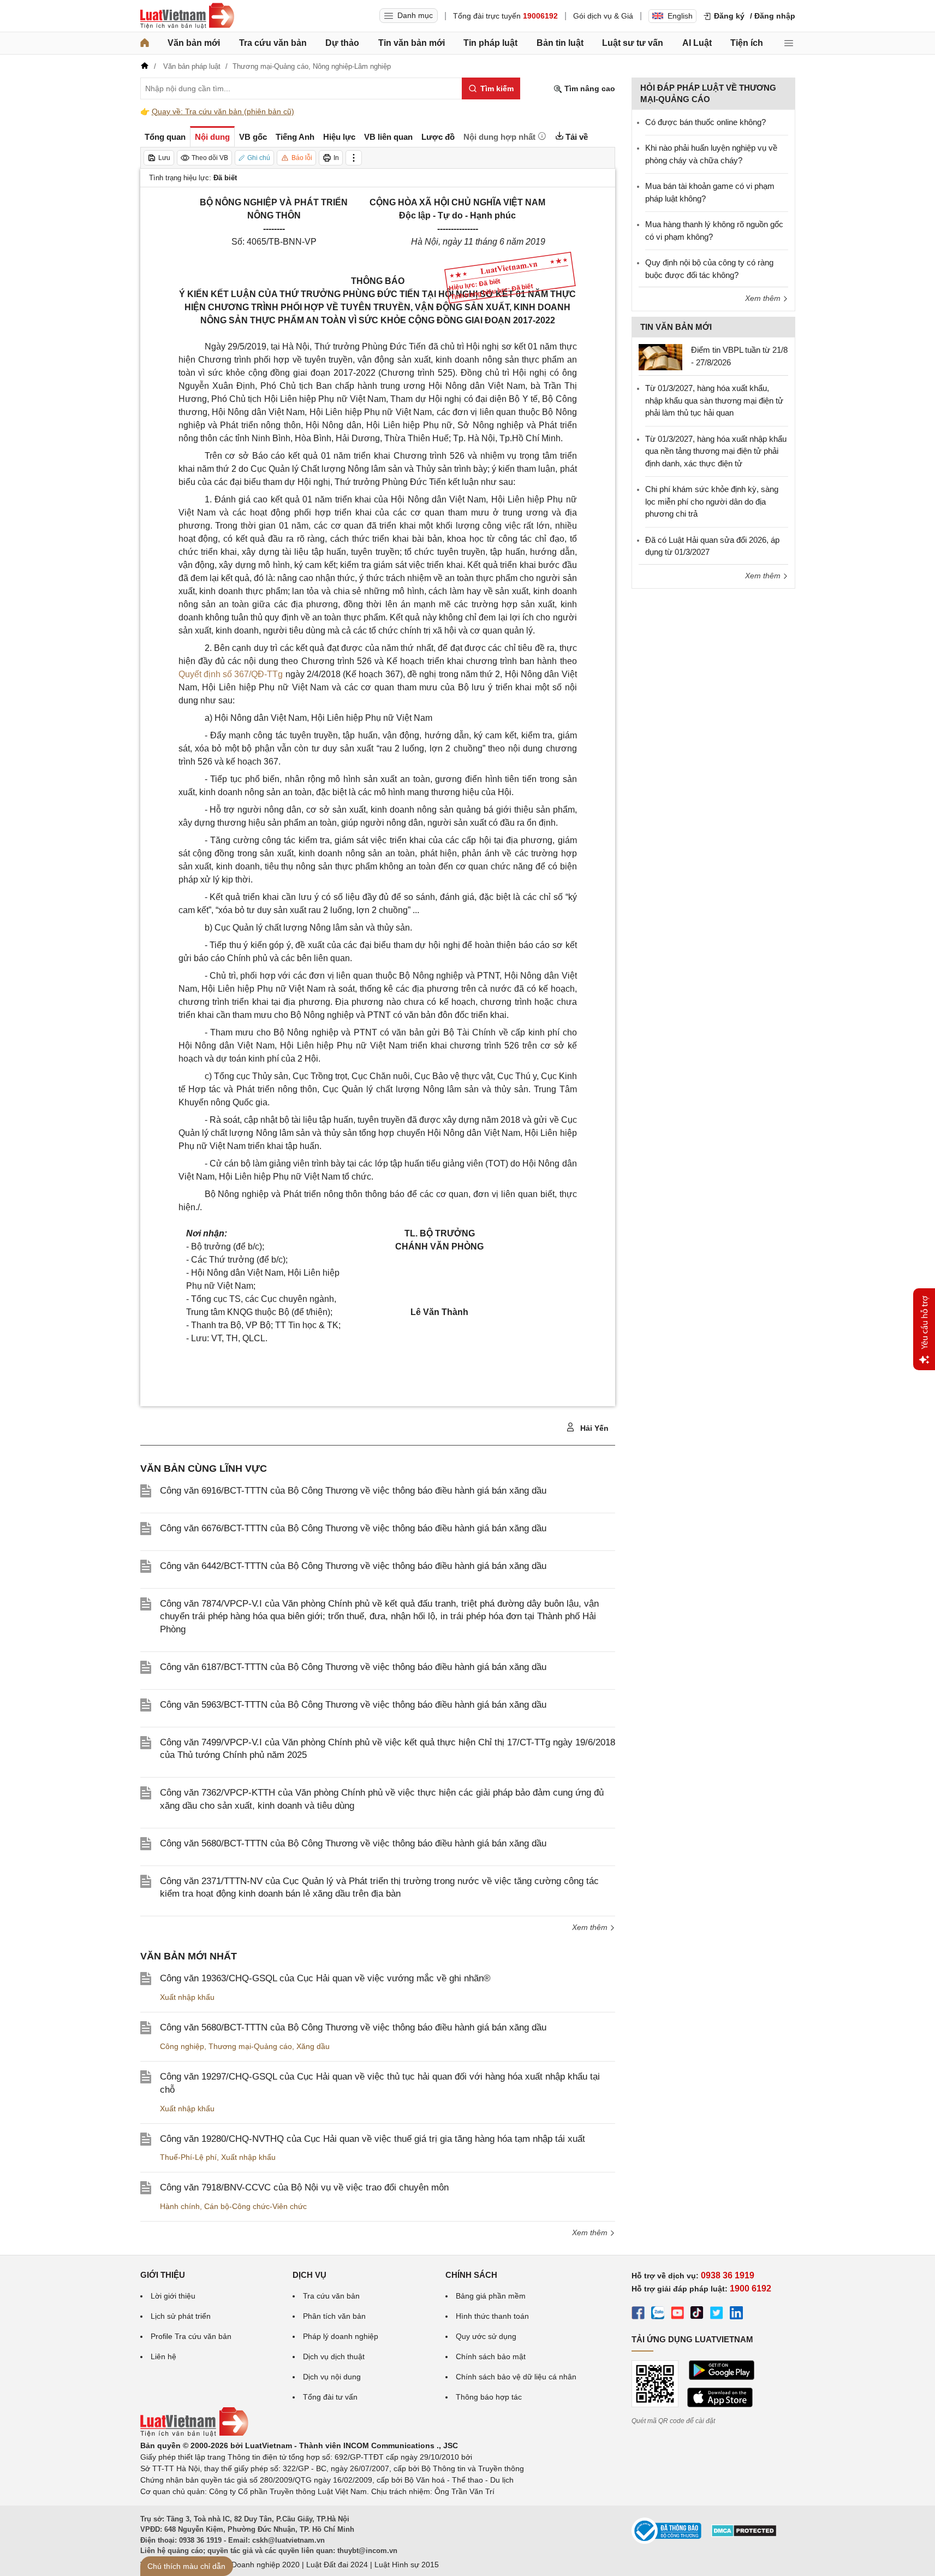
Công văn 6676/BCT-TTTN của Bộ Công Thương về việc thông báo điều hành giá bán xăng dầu (353, 1528)
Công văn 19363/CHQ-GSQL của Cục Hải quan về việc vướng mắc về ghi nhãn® (325, 1978)
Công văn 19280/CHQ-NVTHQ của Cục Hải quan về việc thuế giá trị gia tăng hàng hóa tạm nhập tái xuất (373, 2139)
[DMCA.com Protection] (744, 2534)
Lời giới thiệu (173, 2296)
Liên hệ (163, 2356)
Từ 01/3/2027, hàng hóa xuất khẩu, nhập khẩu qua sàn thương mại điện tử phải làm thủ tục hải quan (714, 400)
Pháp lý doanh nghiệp (341, 2336)
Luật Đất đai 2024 (337, 2565)
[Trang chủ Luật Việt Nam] (187, 16)
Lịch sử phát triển (181, 2316)
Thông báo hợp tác (489, 2397)
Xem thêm (591, 1927)
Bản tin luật (560, 43)
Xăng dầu (313, 2046)
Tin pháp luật (490, 43)
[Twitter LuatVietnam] (717, 2314)
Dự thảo (342, 43)
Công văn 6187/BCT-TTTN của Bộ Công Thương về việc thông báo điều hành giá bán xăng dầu (353, 1667)
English (680, 16)
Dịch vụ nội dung (332, 2377)
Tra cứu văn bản (273, 43)
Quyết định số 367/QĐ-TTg (231, 674)
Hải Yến (593, 1428)
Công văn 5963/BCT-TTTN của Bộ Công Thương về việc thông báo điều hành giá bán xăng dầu (353, 1705)
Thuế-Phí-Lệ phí (188, 2157)
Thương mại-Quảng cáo (250, 2046)
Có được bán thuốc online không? (705, 122)
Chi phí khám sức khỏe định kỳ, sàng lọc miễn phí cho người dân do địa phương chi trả (712, 501)
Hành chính (180, 2206)
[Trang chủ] (145, 43)
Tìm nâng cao (589, 88)
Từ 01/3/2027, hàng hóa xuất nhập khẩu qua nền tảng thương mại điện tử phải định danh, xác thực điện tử (716, 451)
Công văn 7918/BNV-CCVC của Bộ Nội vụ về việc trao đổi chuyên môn (304, 2187)
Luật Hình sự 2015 (407, 2565)
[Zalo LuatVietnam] (658, 2314)
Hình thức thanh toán (492, 2316)
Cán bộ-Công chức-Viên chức (255, 2206)
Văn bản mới (194, 43)
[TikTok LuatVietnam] (697, 2314)
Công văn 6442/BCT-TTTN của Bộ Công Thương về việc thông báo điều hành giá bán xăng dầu (353, 1566)
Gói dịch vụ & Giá (603, 16)
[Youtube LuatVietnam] (677, 2314)
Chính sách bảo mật (491, 2356)
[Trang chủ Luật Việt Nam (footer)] (194, 2434)
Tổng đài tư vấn (330, 2397)
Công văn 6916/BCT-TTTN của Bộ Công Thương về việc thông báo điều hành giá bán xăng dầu (353, 1491)
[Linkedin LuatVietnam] (736, 2314)
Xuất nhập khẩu (187, 1997)
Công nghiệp (182, 2046)
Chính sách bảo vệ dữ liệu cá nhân (516, 2377)
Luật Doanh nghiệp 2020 (257, 2565)
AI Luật (697, 43)
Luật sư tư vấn (633, 43)
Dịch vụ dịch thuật (334, 2356)
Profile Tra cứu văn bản (191, 2336)
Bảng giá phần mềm (491, 2296)
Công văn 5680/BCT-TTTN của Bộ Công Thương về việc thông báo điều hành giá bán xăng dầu (353, 1843)
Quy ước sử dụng (486, 2336)
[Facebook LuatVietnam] (638, 2314)
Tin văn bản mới (412, 43)
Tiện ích (747, 43)
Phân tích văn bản (334, 2316)
